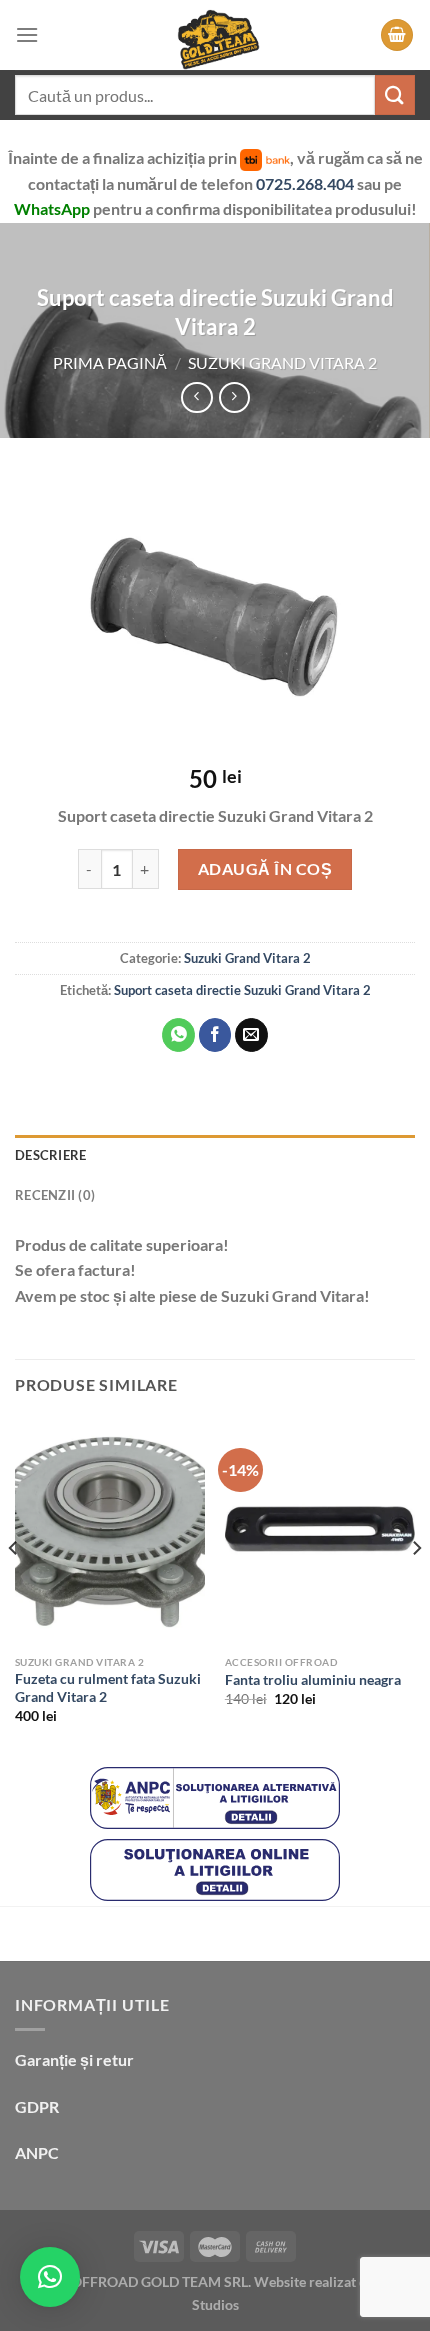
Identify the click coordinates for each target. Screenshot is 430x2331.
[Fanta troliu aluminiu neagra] (320, 1532)
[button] (50, 2277)
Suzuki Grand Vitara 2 (282, 362)
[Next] (416, 1588)
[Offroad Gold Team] (215, 35)
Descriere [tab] (50, 1155)
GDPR (37, 2106)
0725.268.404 (306, 183)
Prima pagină (110, 362)
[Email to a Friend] (251, 1035)
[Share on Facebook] (215, 1035)
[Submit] (395, 94)
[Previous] (14, 1588)
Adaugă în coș (265, 868)
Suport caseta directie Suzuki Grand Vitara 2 (242, 990)
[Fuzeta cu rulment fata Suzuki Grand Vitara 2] (110, 1532)
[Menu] (27, 34)
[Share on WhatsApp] (178, 1035)
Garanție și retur (74, 2059)
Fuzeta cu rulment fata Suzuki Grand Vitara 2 (108, 1688)
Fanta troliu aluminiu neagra (313, 1680)
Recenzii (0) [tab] (55, 1195)
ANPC (37, 2152)
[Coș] (397, 35)
